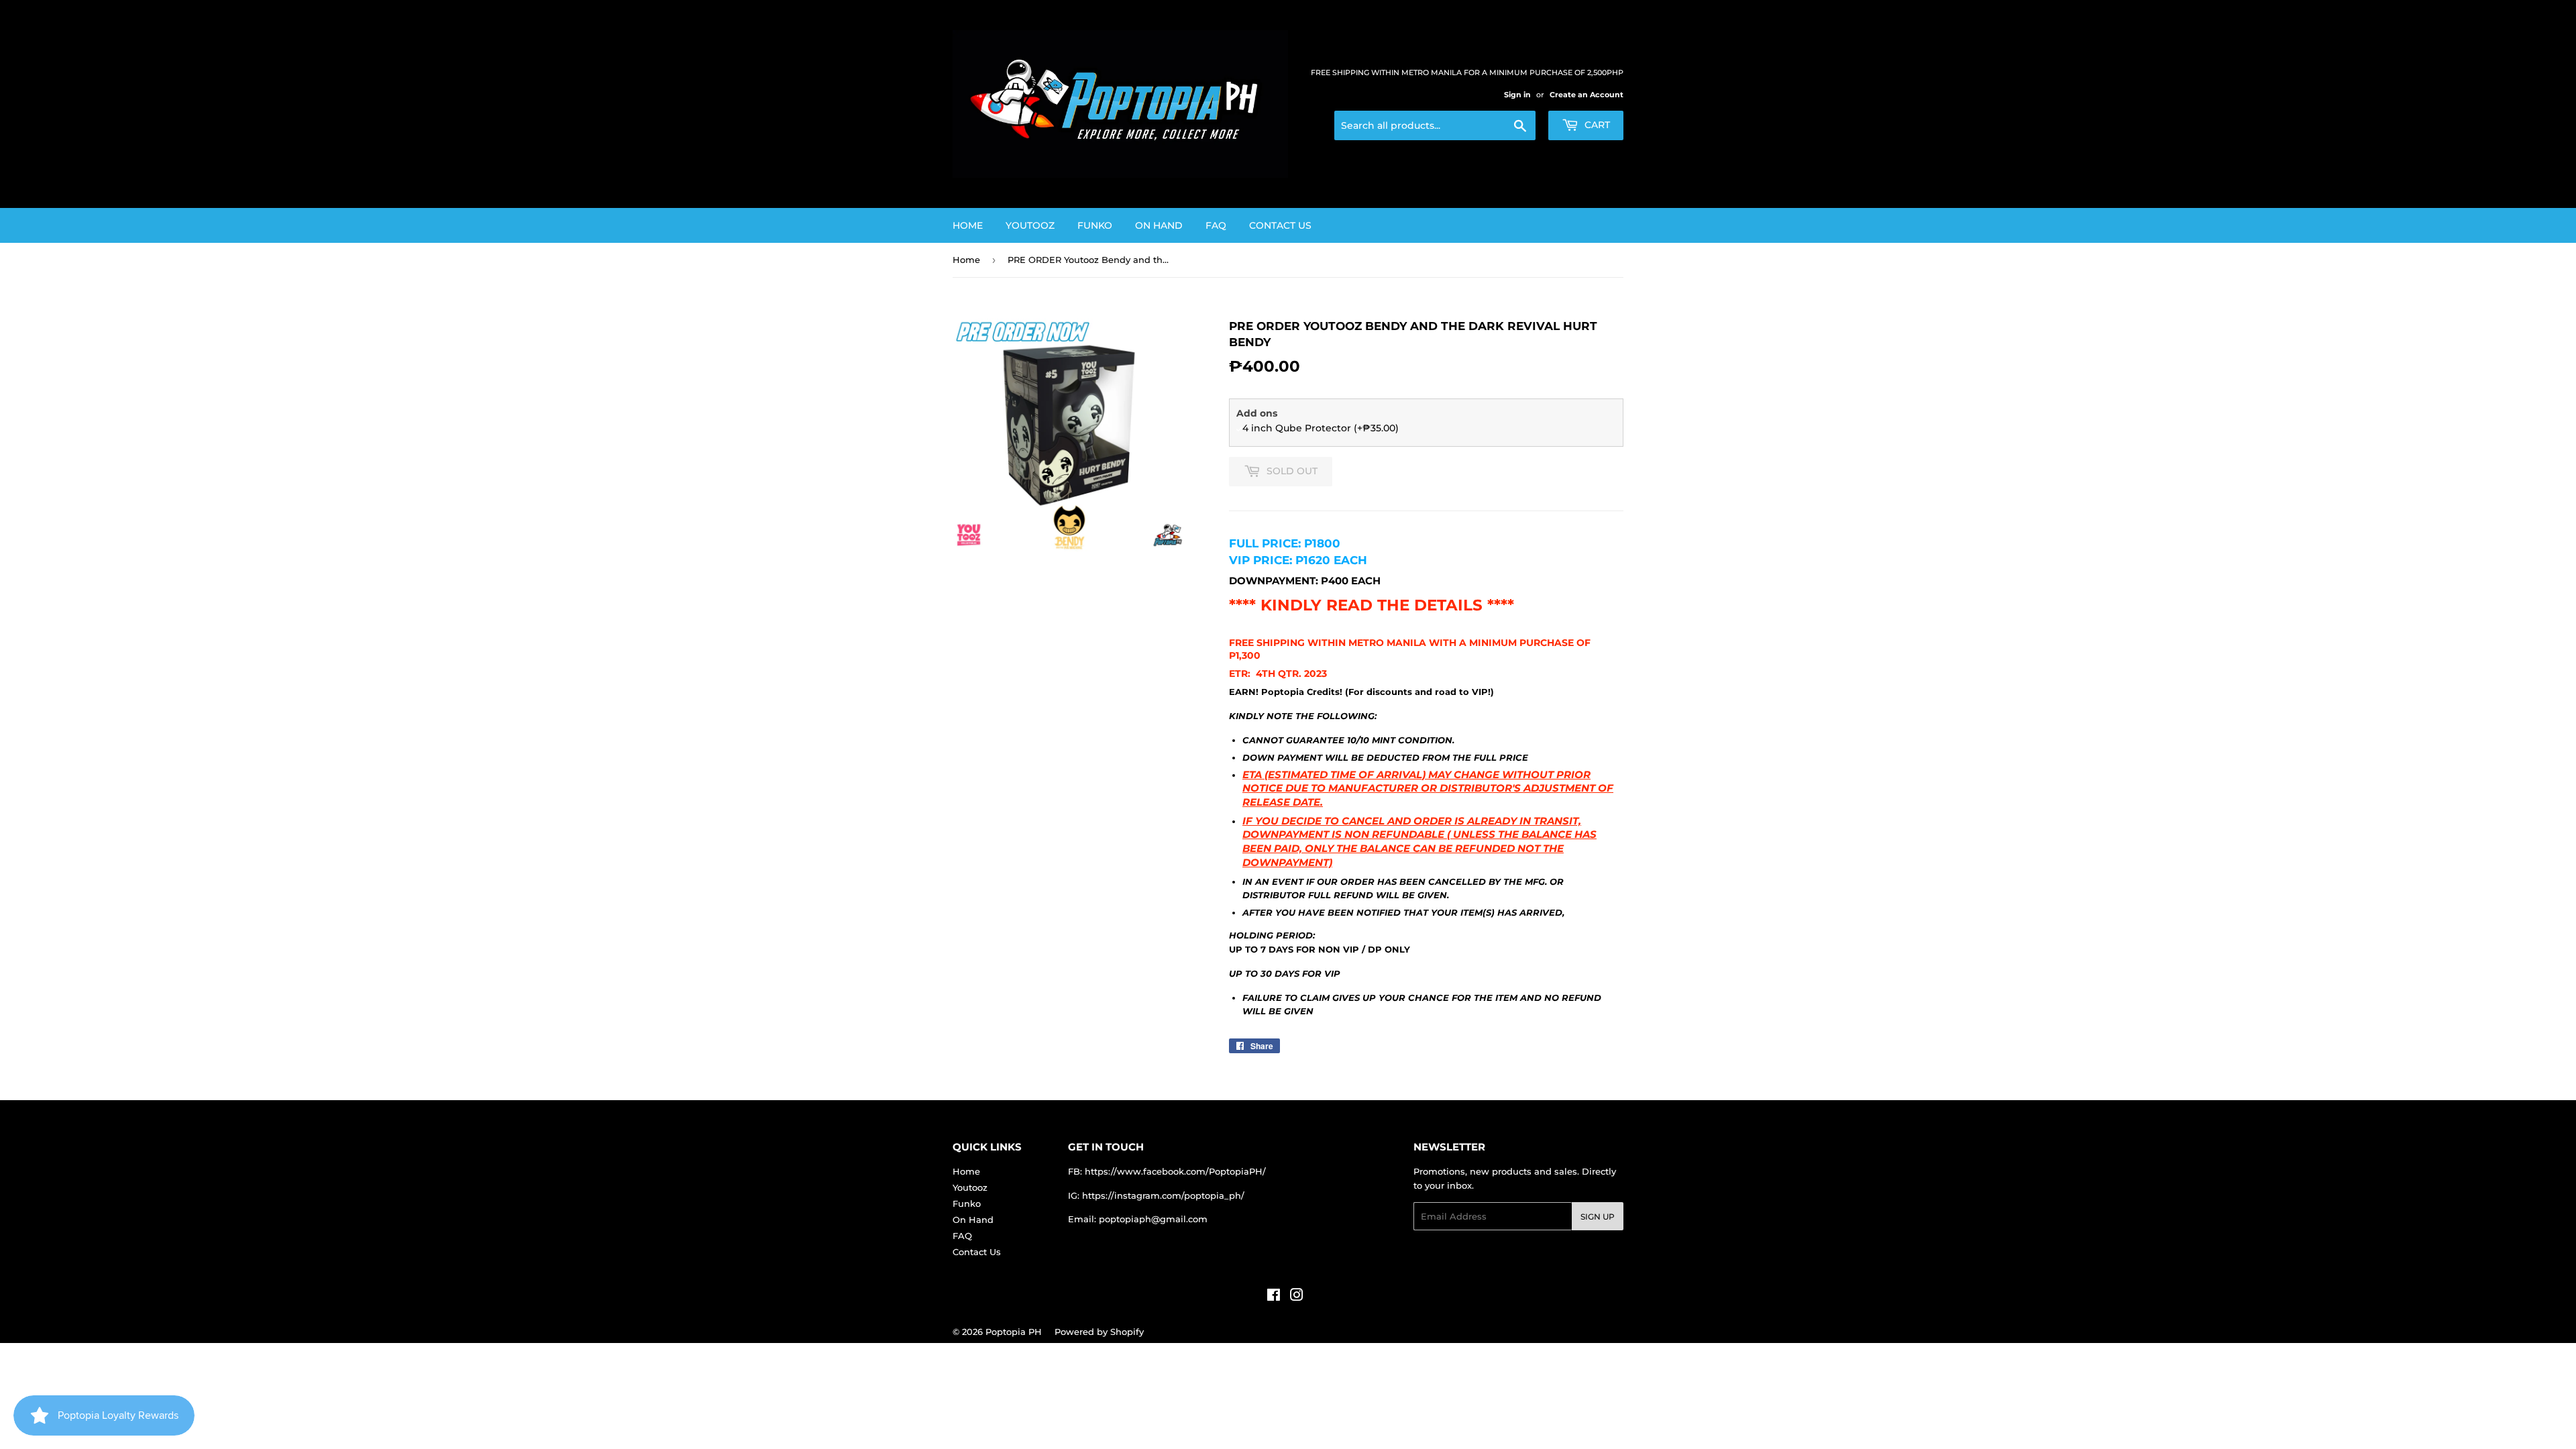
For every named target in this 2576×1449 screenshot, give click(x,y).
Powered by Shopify (1099, 1332)
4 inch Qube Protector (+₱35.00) (1321, 428)
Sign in (1517, 95)
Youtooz (1030, 225)
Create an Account (1587, 95)
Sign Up (1598, 1217)
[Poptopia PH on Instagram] (1297, 1297)
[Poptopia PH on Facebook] (1274, 1297)
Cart (1596, 125)
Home (968, 225)
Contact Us (1280, 225)
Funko (1095, 225)
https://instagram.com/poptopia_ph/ (1163, 1195)
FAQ (1216, 225)
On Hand (1159, 225)
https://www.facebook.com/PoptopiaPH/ (1175, 1171)
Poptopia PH (1014, 1332)
